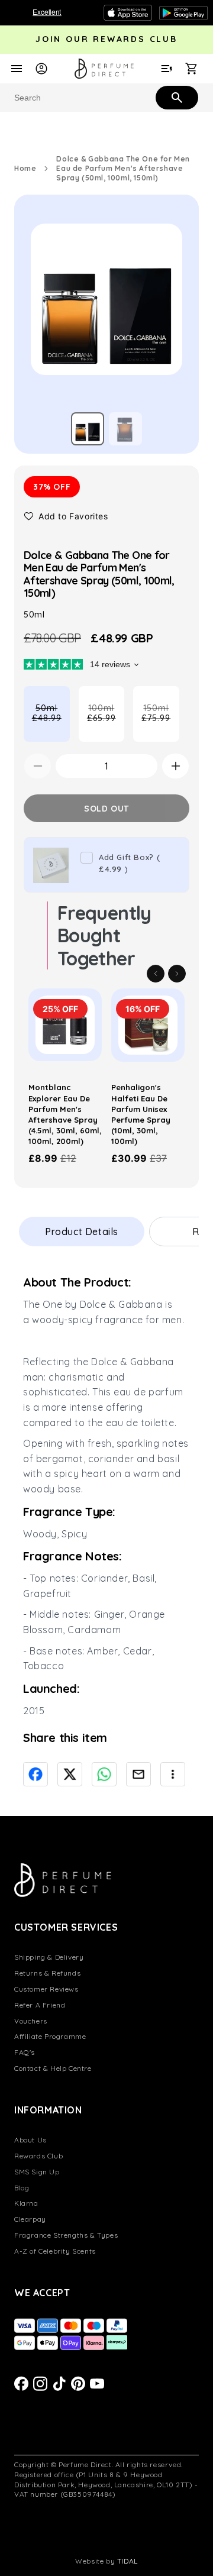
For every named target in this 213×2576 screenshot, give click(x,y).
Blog (22, 2188)
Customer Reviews (46, 1989)
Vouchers (31, 2021)
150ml (160, 722)
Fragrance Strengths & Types (66, 2235)
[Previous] (156, 974)
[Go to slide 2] (125, 429)
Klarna (26, 2203)
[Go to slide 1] (88, 429)
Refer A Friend (40, 2005)
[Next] (177, 974)
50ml (51, 722)
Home (25, 168)
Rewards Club (38, 2156)
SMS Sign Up (37, 2172)
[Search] (176, 97)
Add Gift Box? (129, 863)
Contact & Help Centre (53, 2068)
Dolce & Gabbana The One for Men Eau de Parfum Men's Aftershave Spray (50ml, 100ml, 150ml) (123, 168)
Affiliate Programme (50, 2036)
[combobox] (106, 98)
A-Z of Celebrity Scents (55, 2251)
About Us (30, 2140)
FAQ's (25, 2052)
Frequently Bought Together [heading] (104, 935)
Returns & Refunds (47, 1973)
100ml (106, 722)
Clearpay (30, 2219)
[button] (66, 516)
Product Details (82, 1232)
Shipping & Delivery (49, 1957)
